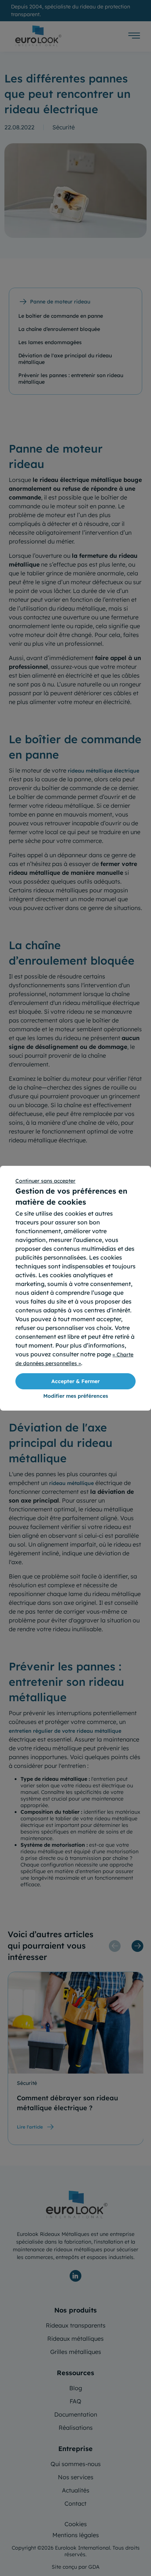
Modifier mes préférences (76, 1396)
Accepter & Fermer (75, 1381)
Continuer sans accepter (45, 1181)
